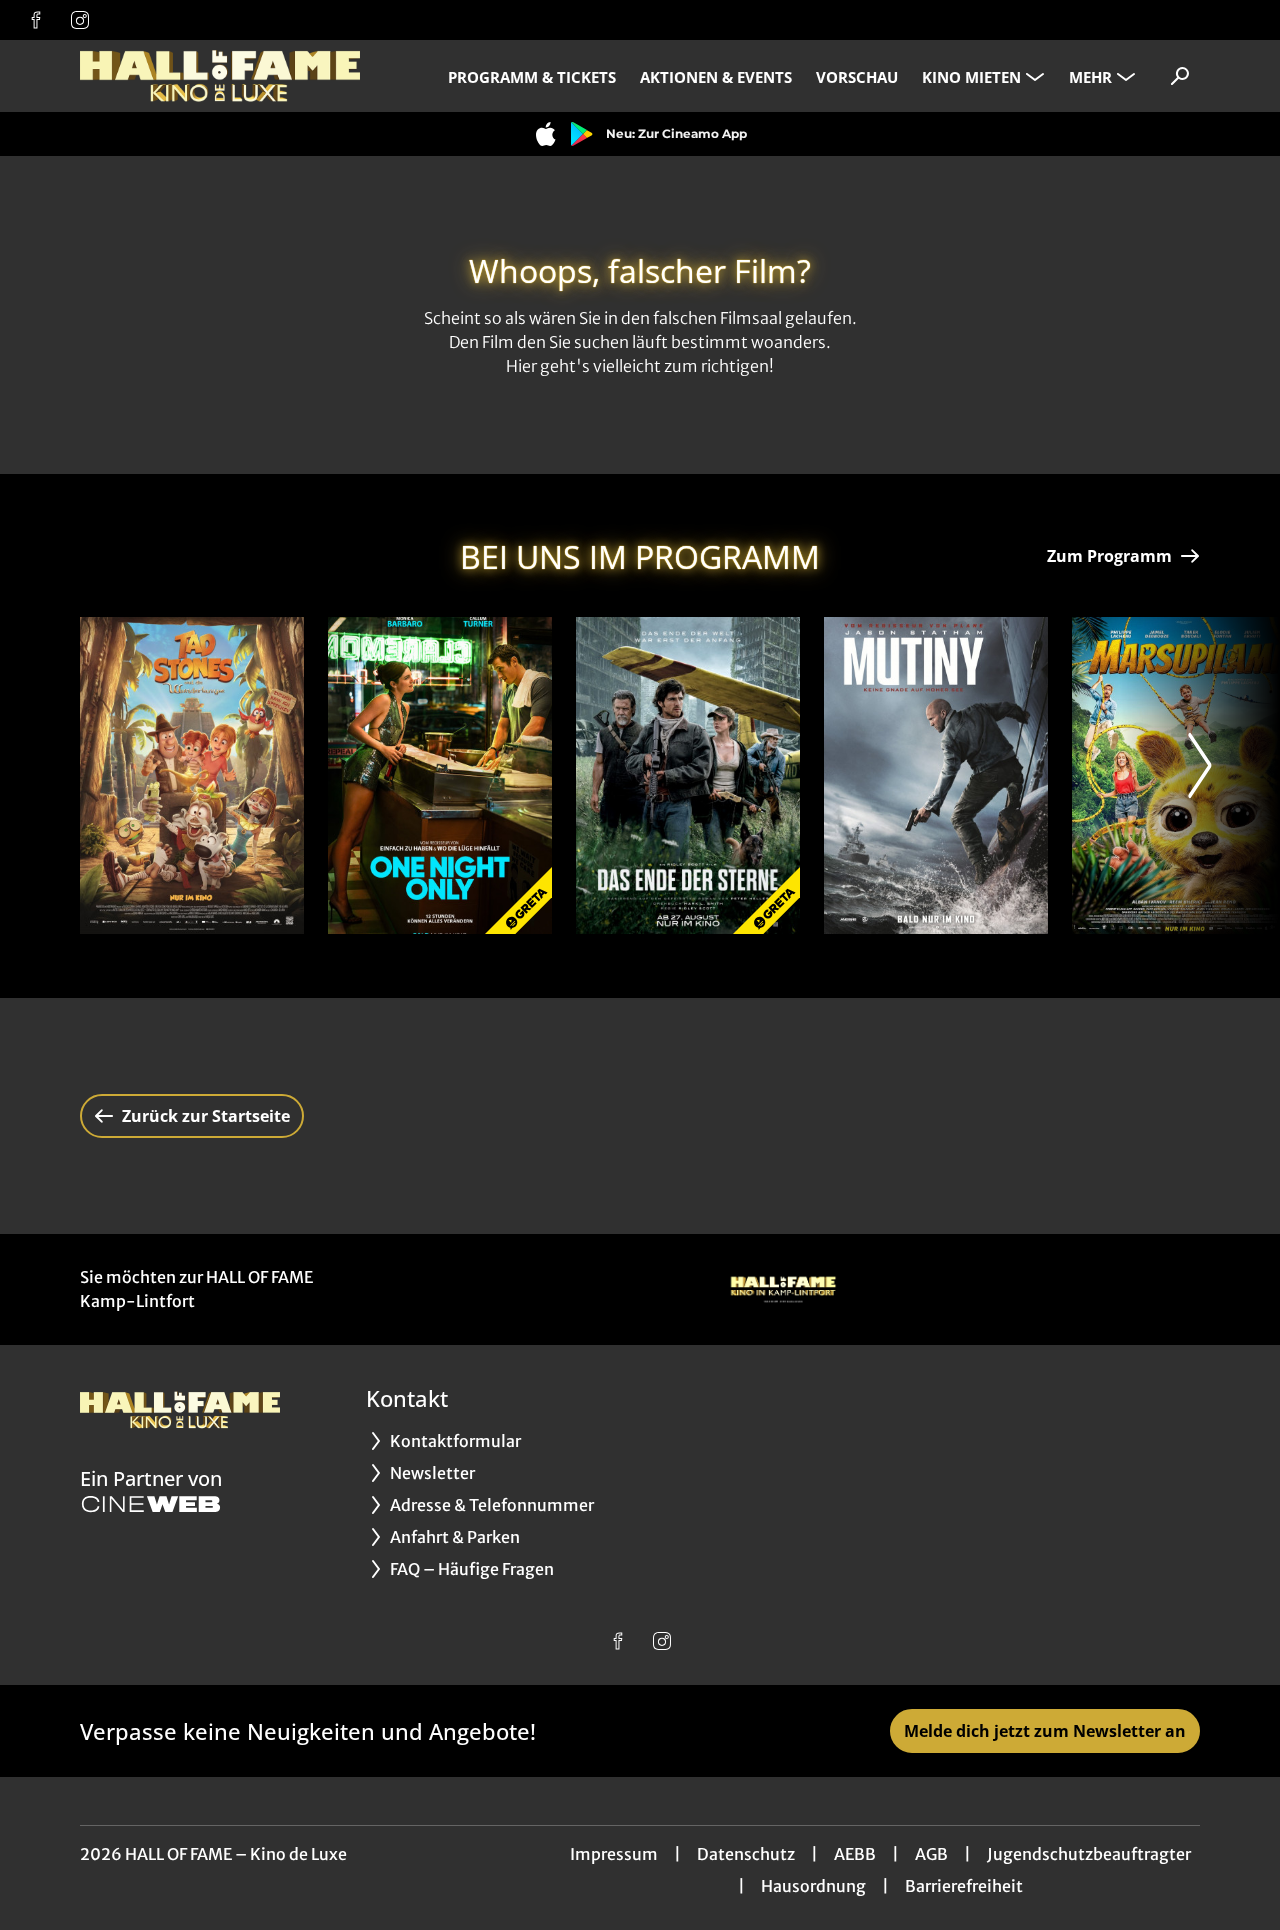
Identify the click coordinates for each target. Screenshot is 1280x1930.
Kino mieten (971, 77)
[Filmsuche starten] (1180, 76)
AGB (931, 1854)
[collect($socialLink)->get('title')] (36, 20)
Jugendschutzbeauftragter (1089, 1854)
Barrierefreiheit (964, 1886)
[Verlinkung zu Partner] (783, 1289)
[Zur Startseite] (220, 76)
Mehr (1090, 77)
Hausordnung (813, 1886)
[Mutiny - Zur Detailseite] (936, 775)
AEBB (855, 1854)
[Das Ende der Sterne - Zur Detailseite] (688, 775)
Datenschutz (746, 1854)
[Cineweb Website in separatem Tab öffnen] (151, 1504)
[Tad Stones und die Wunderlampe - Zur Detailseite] (192, 775)
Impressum (614, 1854)
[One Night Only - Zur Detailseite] (440, 775)
